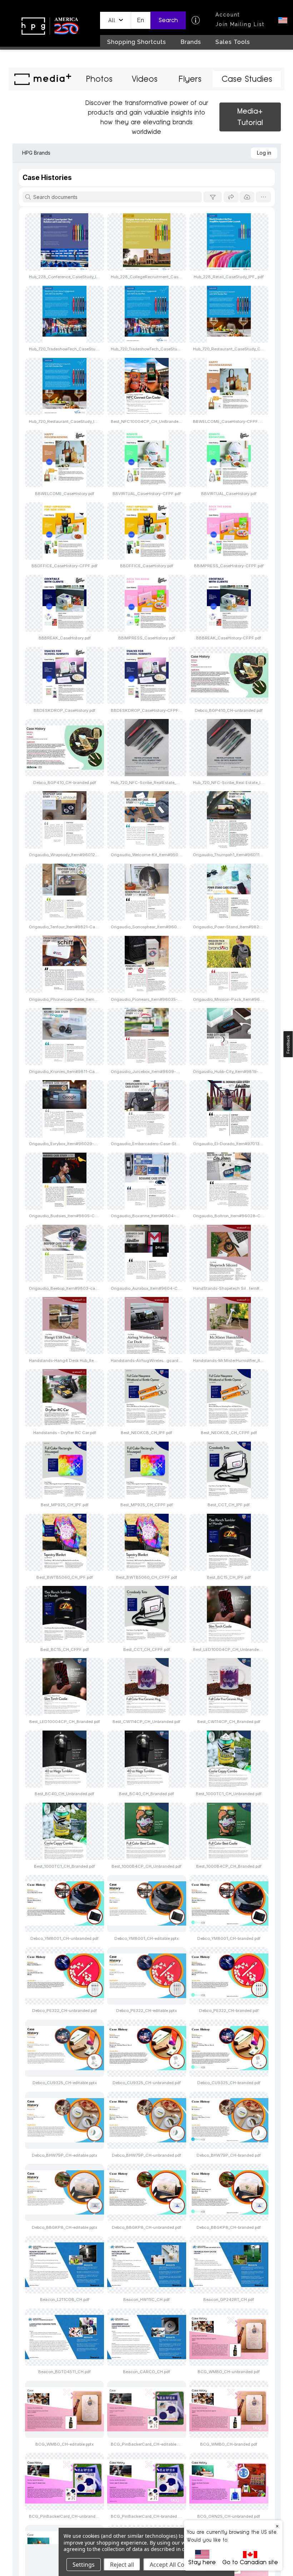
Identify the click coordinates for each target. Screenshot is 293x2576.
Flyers (190, 79)
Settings (84, 2565)
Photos (99, 79)
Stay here (202, 2562)
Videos (145, 79)
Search (168, 20)
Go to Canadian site (250, 2562)
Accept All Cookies (174, 2565)
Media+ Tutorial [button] (250, 117)
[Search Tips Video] (196, 20)
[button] (116, 20)
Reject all (122, 2565)
